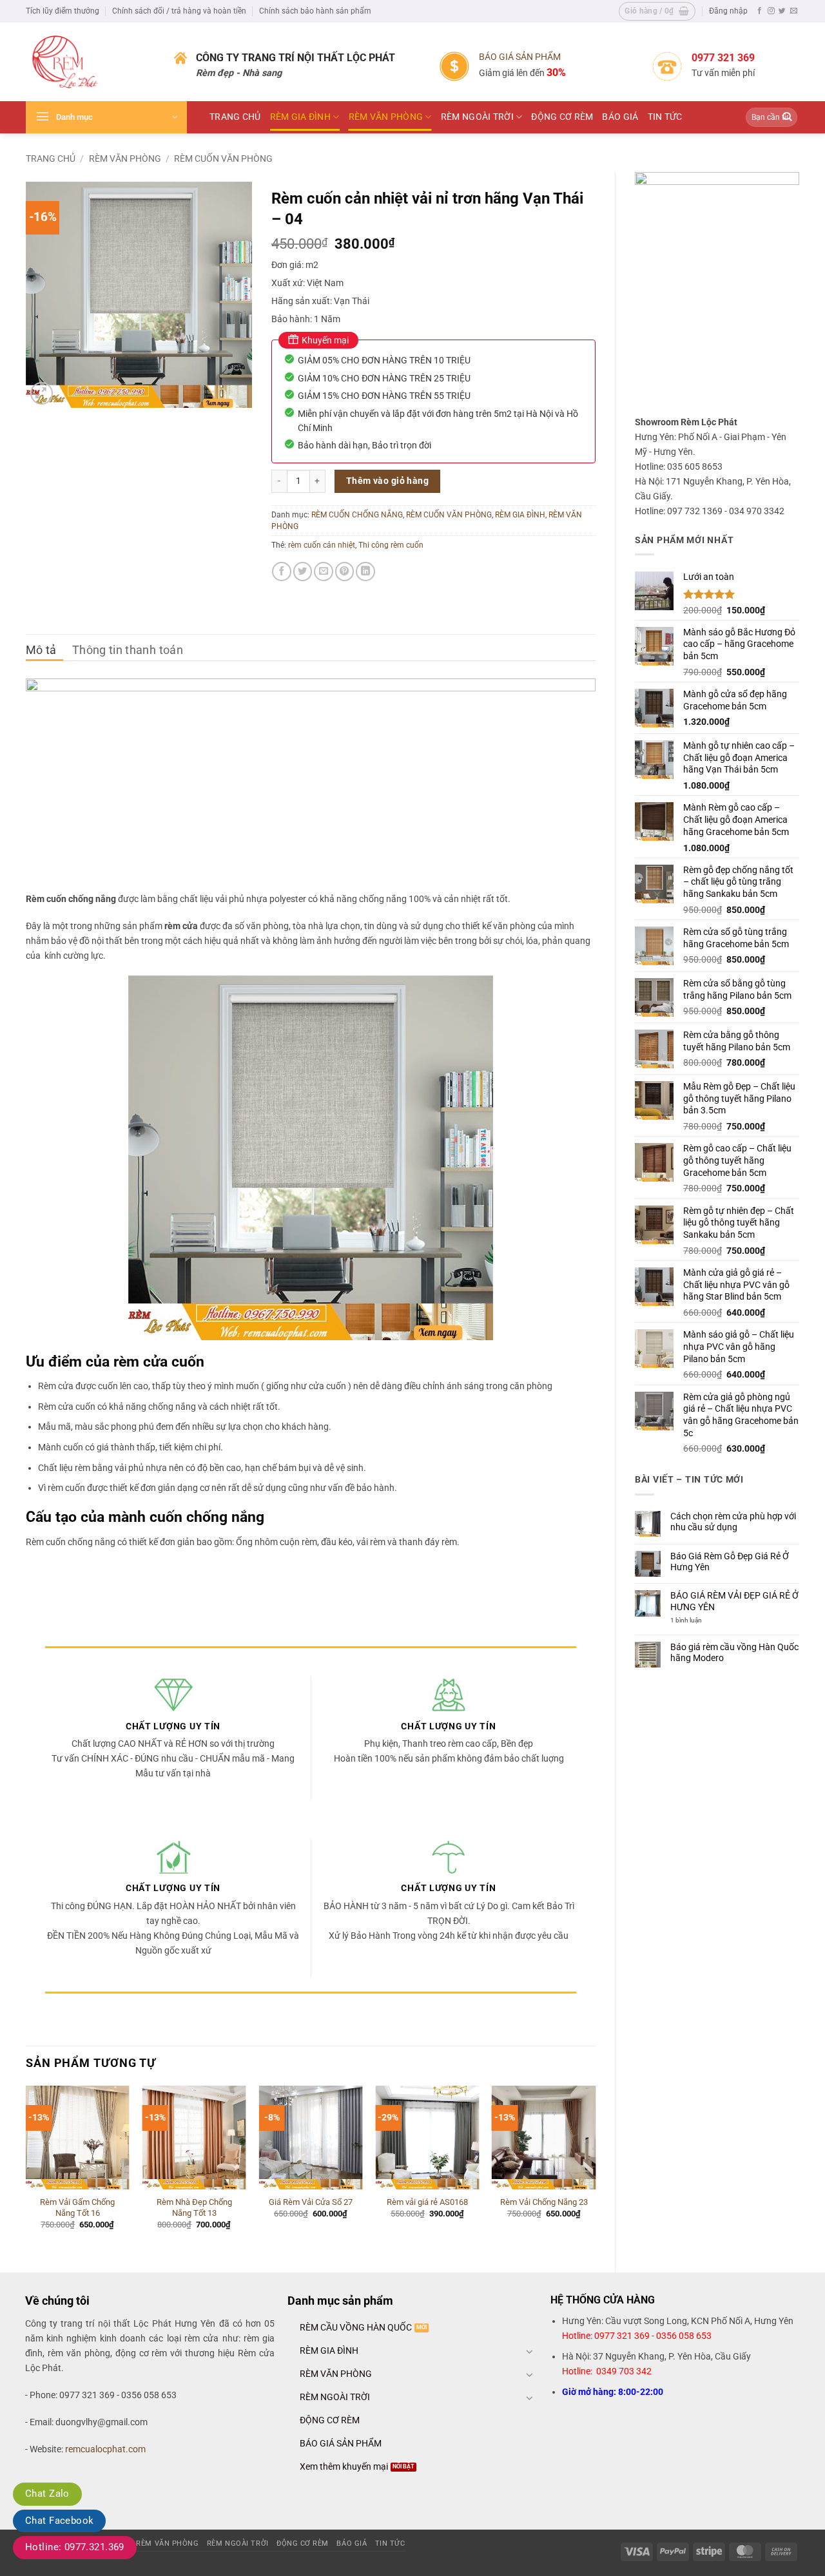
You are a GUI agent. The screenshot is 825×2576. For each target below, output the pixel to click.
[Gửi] (787, 118)
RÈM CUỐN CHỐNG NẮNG (357, 515)
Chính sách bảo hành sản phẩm (315, 11)
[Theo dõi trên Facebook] (760, 11)
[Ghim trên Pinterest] (345, 572)
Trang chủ (51, 159)
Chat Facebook (59, 2521)
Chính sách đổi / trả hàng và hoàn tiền (179, 11)
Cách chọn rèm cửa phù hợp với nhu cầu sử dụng (733, 1522)
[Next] (595, 2168)
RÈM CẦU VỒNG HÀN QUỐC (356, 2328)
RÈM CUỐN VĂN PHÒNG (223, 159)
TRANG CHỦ (235, 117)
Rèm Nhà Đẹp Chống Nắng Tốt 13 (194, 2207)
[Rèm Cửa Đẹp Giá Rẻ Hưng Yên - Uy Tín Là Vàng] (90, 62)
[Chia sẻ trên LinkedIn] (365, 572)
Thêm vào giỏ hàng (387, 481)
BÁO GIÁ (620, 117)
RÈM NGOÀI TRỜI (477, 117)
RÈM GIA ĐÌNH (300, 117)
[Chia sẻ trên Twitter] (303, 572)
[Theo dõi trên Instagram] (771, 11)
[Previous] (26, 2168)
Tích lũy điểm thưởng (63, 11)
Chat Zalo (47, 2494)
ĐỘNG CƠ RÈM (562, 117)
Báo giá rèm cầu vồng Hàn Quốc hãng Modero (734, 1653)
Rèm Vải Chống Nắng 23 (544, 2202)
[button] (657, 11)
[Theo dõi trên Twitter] (782, 11)
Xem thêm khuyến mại (344, 2467)
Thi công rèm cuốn (391, 545)
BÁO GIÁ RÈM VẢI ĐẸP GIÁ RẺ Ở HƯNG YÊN (734, 1601)
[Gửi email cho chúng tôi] (794, 11)
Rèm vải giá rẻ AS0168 (427, 2202)
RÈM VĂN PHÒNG (386, 117)
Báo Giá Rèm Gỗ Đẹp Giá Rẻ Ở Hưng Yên (730, 1562)
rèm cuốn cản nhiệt (322, 545)
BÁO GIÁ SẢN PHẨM (520, 57)
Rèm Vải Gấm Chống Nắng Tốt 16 (77, 2207)
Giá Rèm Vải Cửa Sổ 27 (311, 2202)
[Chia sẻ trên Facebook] (282, 572)
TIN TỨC (665, 117)
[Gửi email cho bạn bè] (324, 572)
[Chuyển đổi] (530, 2351)
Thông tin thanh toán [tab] (128, 650)
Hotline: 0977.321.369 (75, 2547)
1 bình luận (695, 1620)
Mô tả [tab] (41, 650)
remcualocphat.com (105, 2449)
